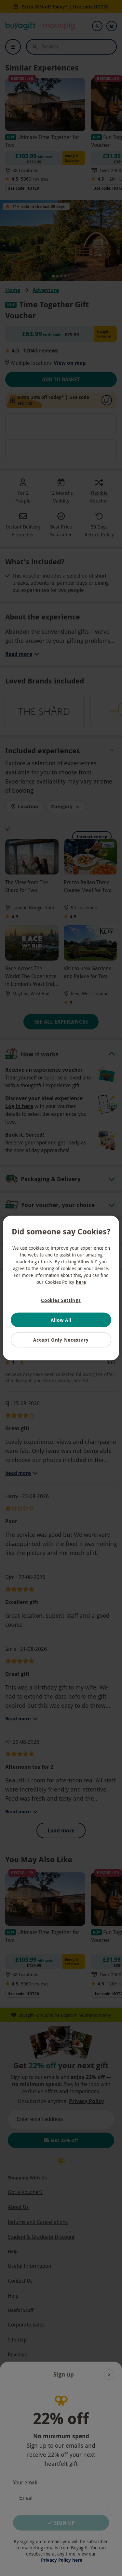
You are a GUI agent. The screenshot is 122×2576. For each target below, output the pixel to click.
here (81, 1282)
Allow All (61, 1320)
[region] (61, 1288)
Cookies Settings (61, 1300)
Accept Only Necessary (61, 1340)
